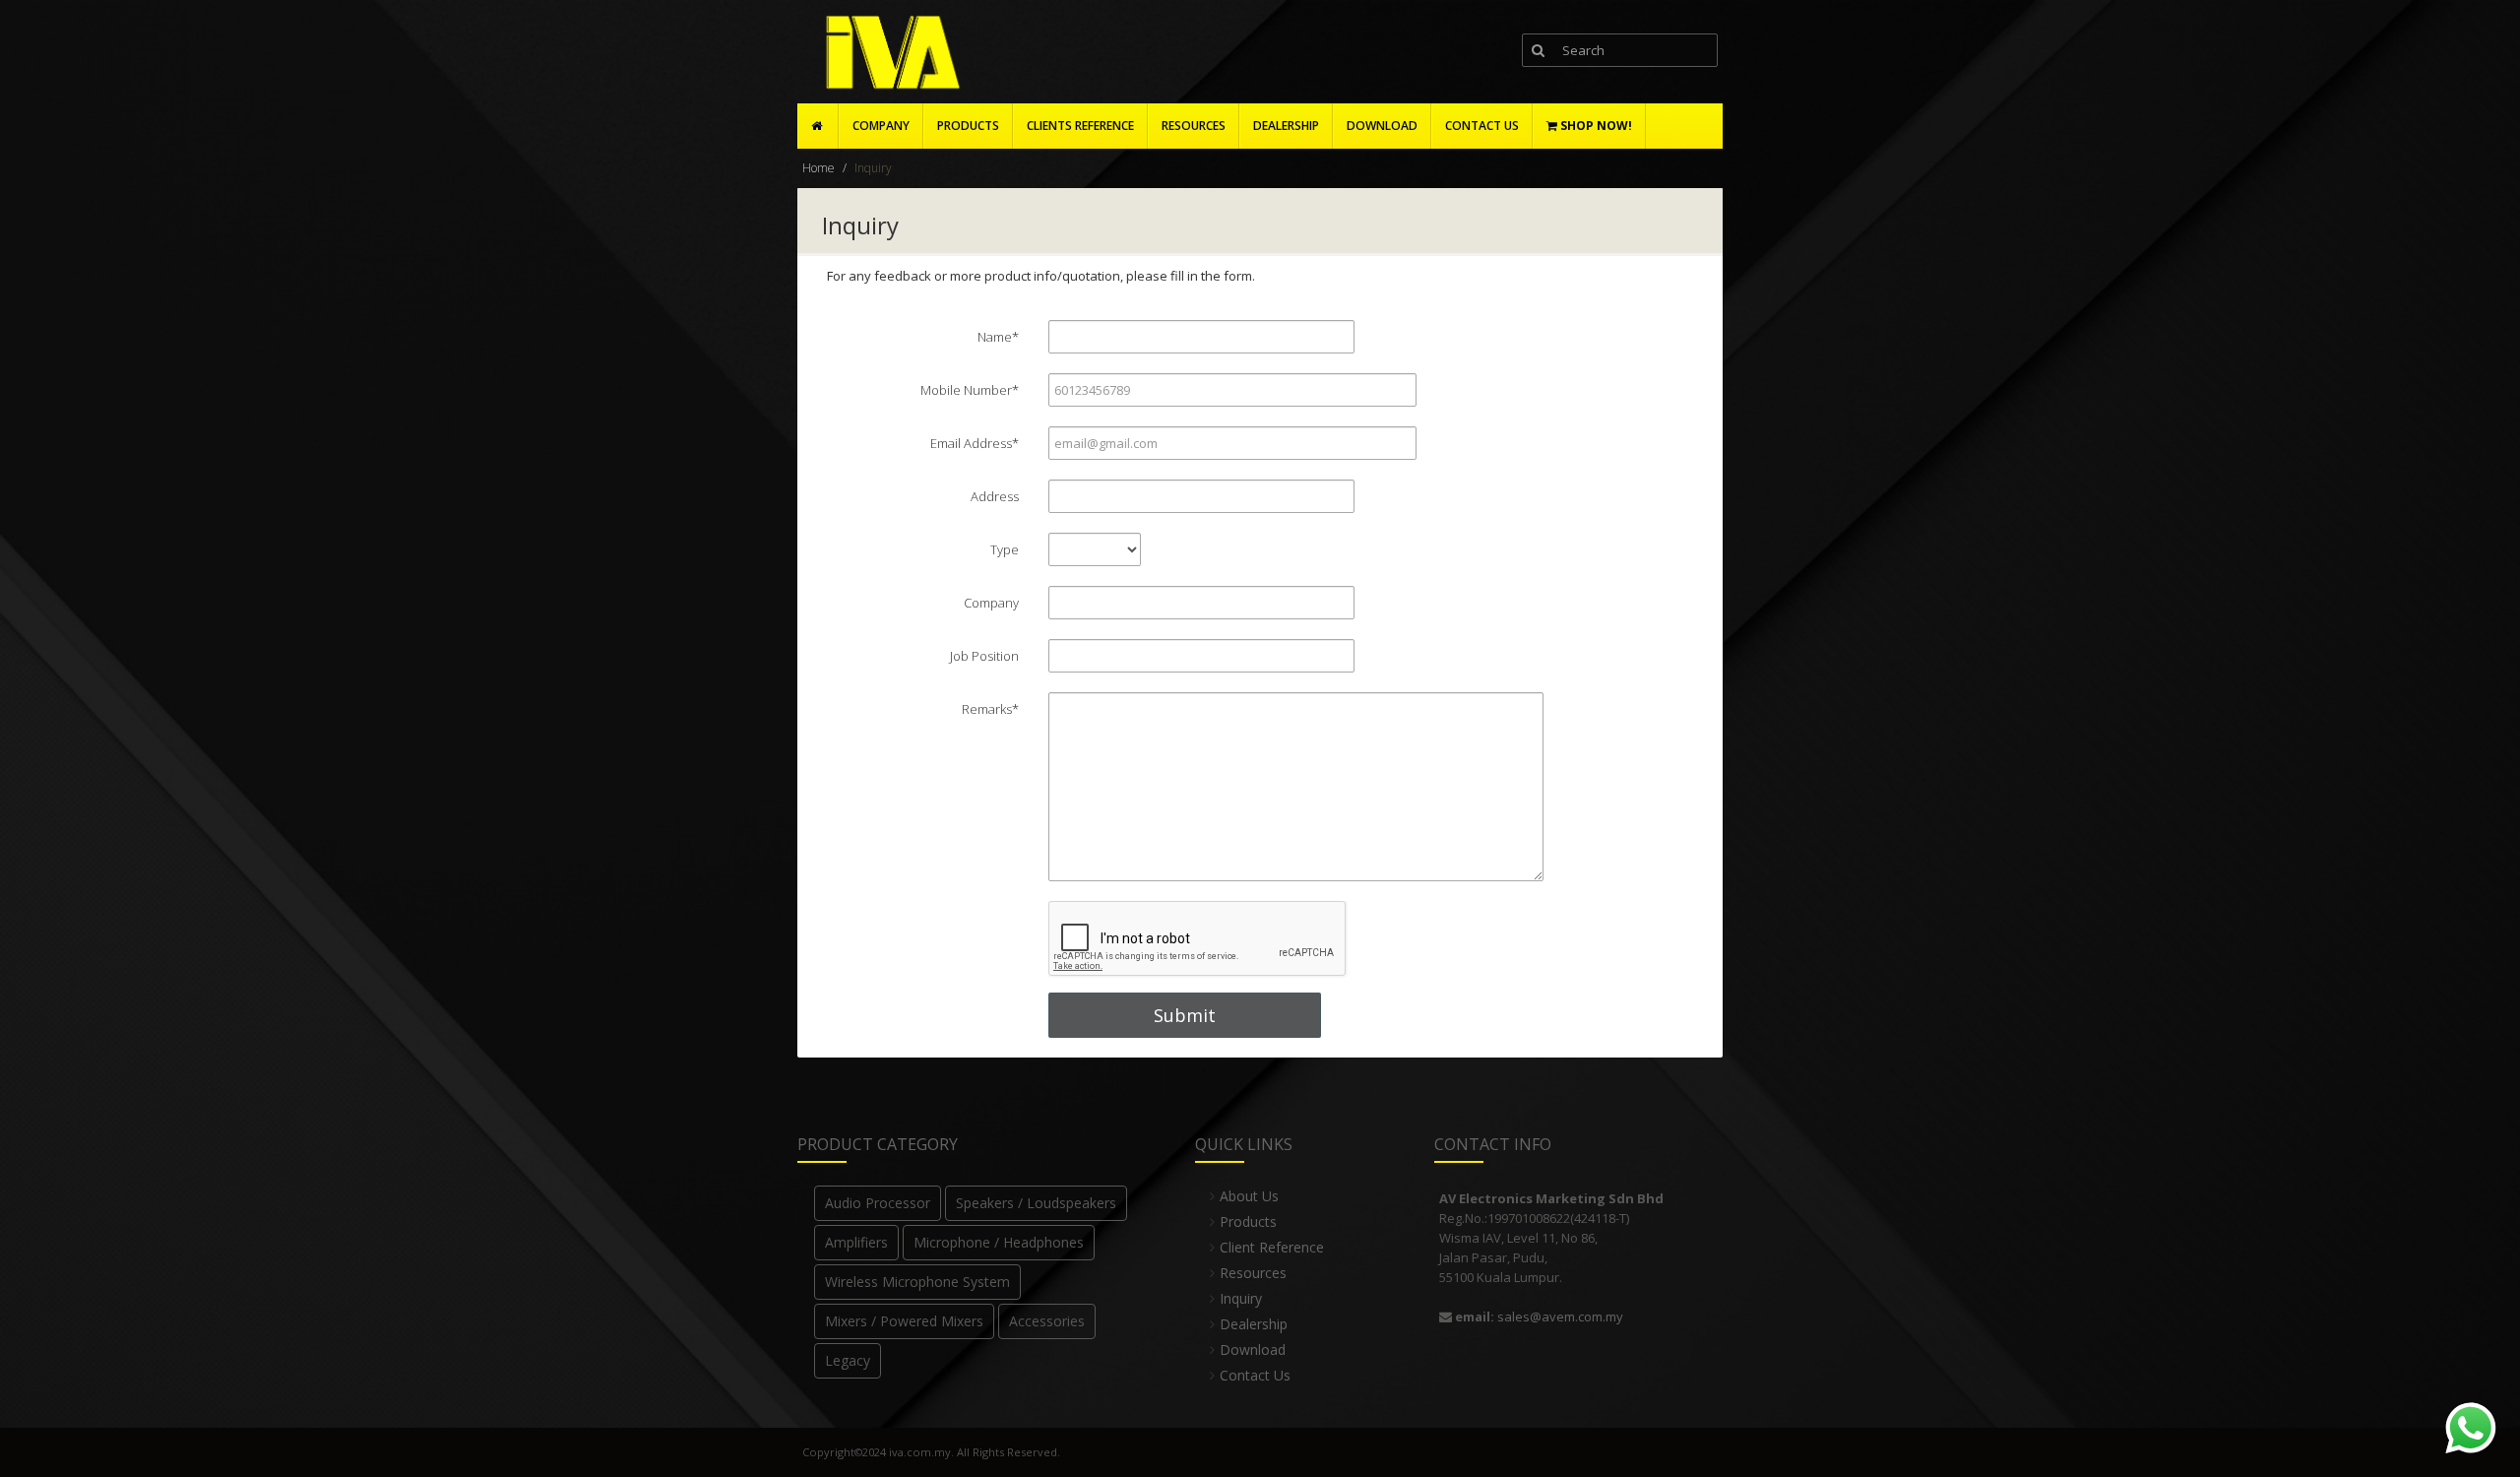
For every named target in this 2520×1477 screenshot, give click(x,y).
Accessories (1047, 1321)
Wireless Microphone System (917, 1282)
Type (1005, 549)
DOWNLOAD (1382, 126)
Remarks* (990, 709)
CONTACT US (1482, 126)
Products (968, 126)
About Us (1249, 1196)
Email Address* (975, 443)
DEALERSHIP (1286, 126)
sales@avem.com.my (1560, 1316)
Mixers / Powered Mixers (904, 1321)
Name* (998, 337)
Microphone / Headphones (999, 1242)
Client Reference (1272, 1247)
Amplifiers (856, 1242)
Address (995, 496)
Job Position (984, 656)
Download (1253, 1349)
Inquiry (1241, 1298)
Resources (1253, 1273)
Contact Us (1255, 1375)
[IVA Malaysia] (888, 53)
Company (881, 126)
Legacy (848, 1360)
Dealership (1254, 1324)
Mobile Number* (970, 390)
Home (819, 168)
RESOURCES (1194, 126)
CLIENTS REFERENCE (1080, 126)
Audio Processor (878, 1203)
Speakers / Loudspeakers (1036, 1203)
